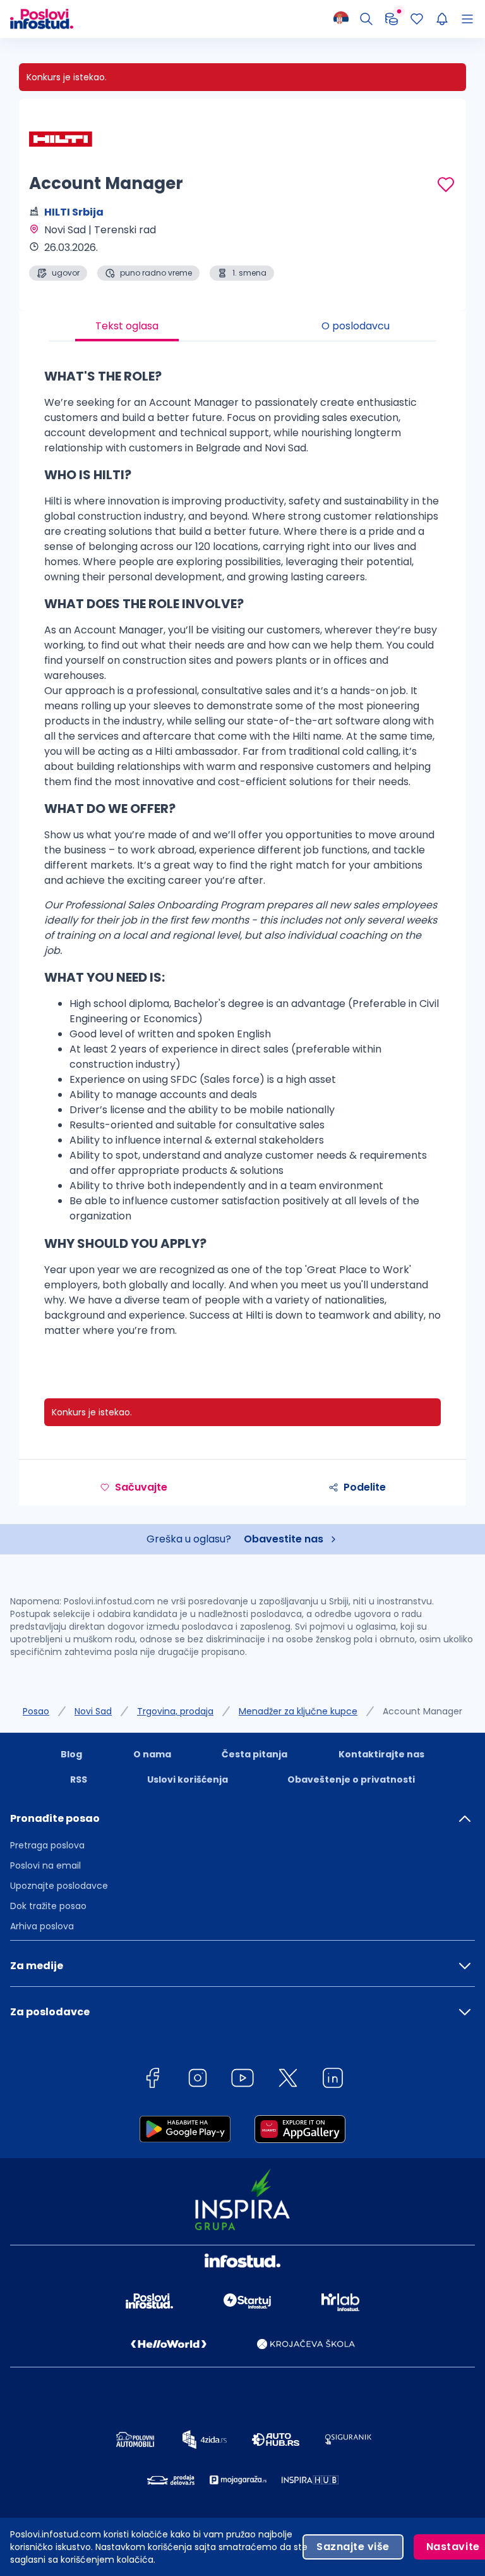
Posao (36, 1711)
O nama (152, 1754)
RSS (79, 1779)
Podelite (365, 1487)
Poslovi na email (45, 1865)
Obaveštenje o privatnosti (351, 1779)
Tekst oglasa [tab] (127, 326)
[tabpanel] (242, 857)
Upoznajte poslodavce (59, 1886)
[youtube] (242, 2080)
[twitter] (288, 2080)
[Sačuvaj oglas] (446, 185)
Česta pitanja (254, 1754)
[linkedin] (333, 2080)
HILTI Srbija (74, 212)
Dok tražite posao (48, 1906)
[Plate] (392, 19)
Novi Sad (93, 1711)
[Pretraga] (366, 19)
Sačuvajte (141, 1487)
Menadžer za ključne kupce (298, 1711)
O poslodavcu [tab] (356, 326)
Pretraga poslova (47, 1845)
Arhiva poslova (42, 1926)
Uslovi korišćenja (188, 1779)
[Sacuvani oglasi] (417, 19)
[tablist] (242, 326)
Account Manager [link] (422, 1711)
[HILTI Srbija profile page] (61, 139)
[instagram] (198, 2080)
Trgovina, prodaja (175, 1711)
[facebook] (152, 2080)
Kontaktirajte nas (381, 1754)
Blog (71, 1754)
